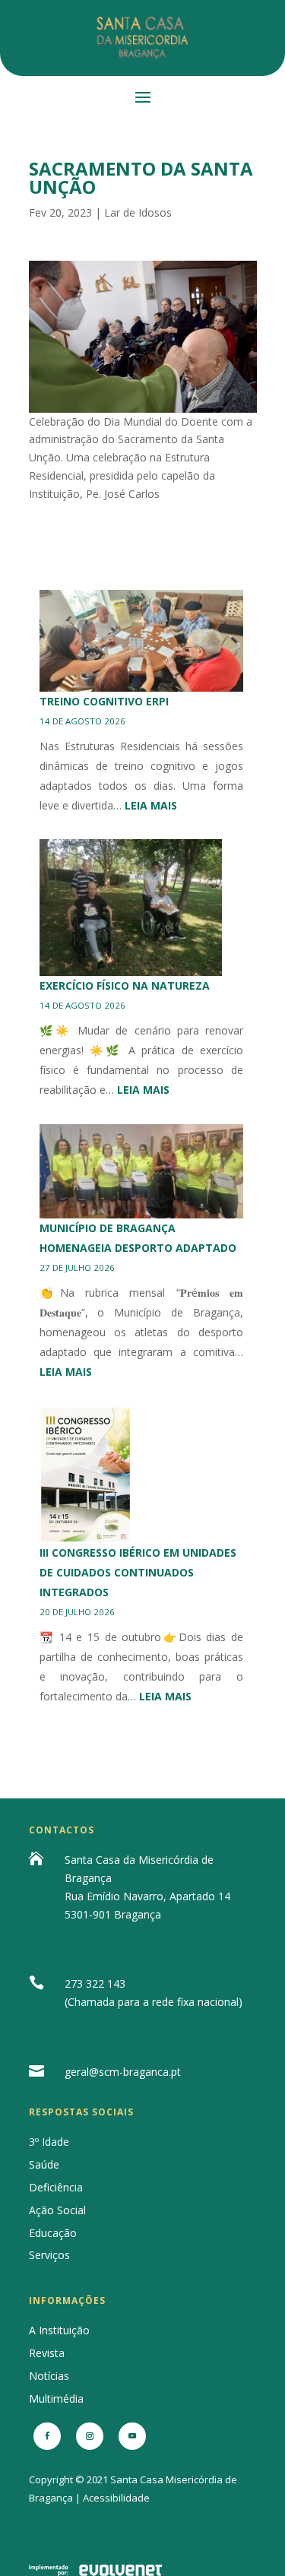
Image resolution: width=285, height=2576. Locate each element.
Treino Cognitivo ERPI (104, 701)
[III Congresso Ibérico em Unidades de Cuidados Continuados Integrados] (86, 1475)
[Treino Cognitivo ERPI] (142, 641)
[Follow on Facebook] (47, 2436)
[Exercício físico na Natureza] (131, 908)
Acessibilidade (116, 2498)
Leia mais (151, 805)
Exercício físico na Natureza (125, 985)
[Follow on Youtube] (132, 2436)
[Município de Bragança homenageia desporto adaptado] (142, 1171)
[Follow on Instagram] (90, 2436)
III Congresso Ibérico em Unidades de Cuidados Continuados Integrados (138, 1572)
